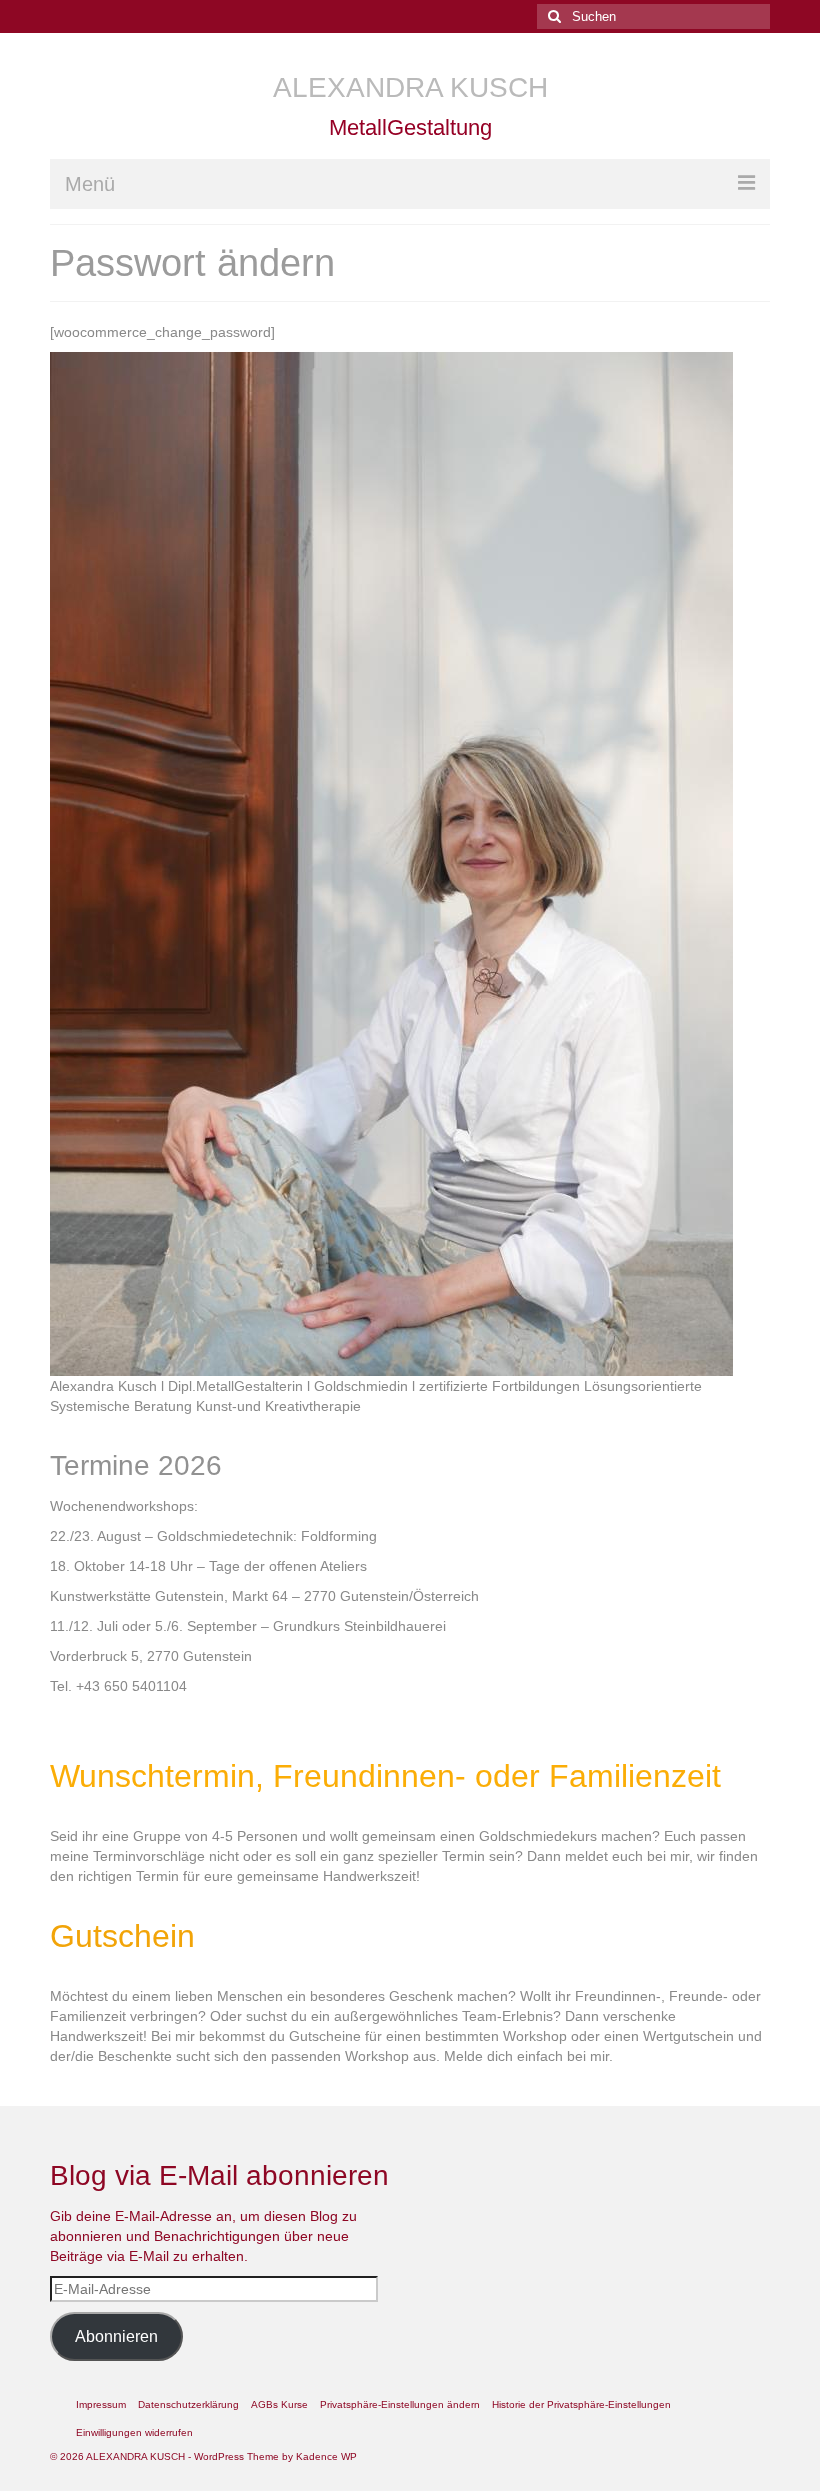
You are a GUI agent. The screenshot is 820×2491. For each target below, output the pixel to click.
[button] (400, 2405)
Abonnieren (116, 2336)
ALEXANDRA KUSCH (410, 87)
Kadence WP (326, 2456)
